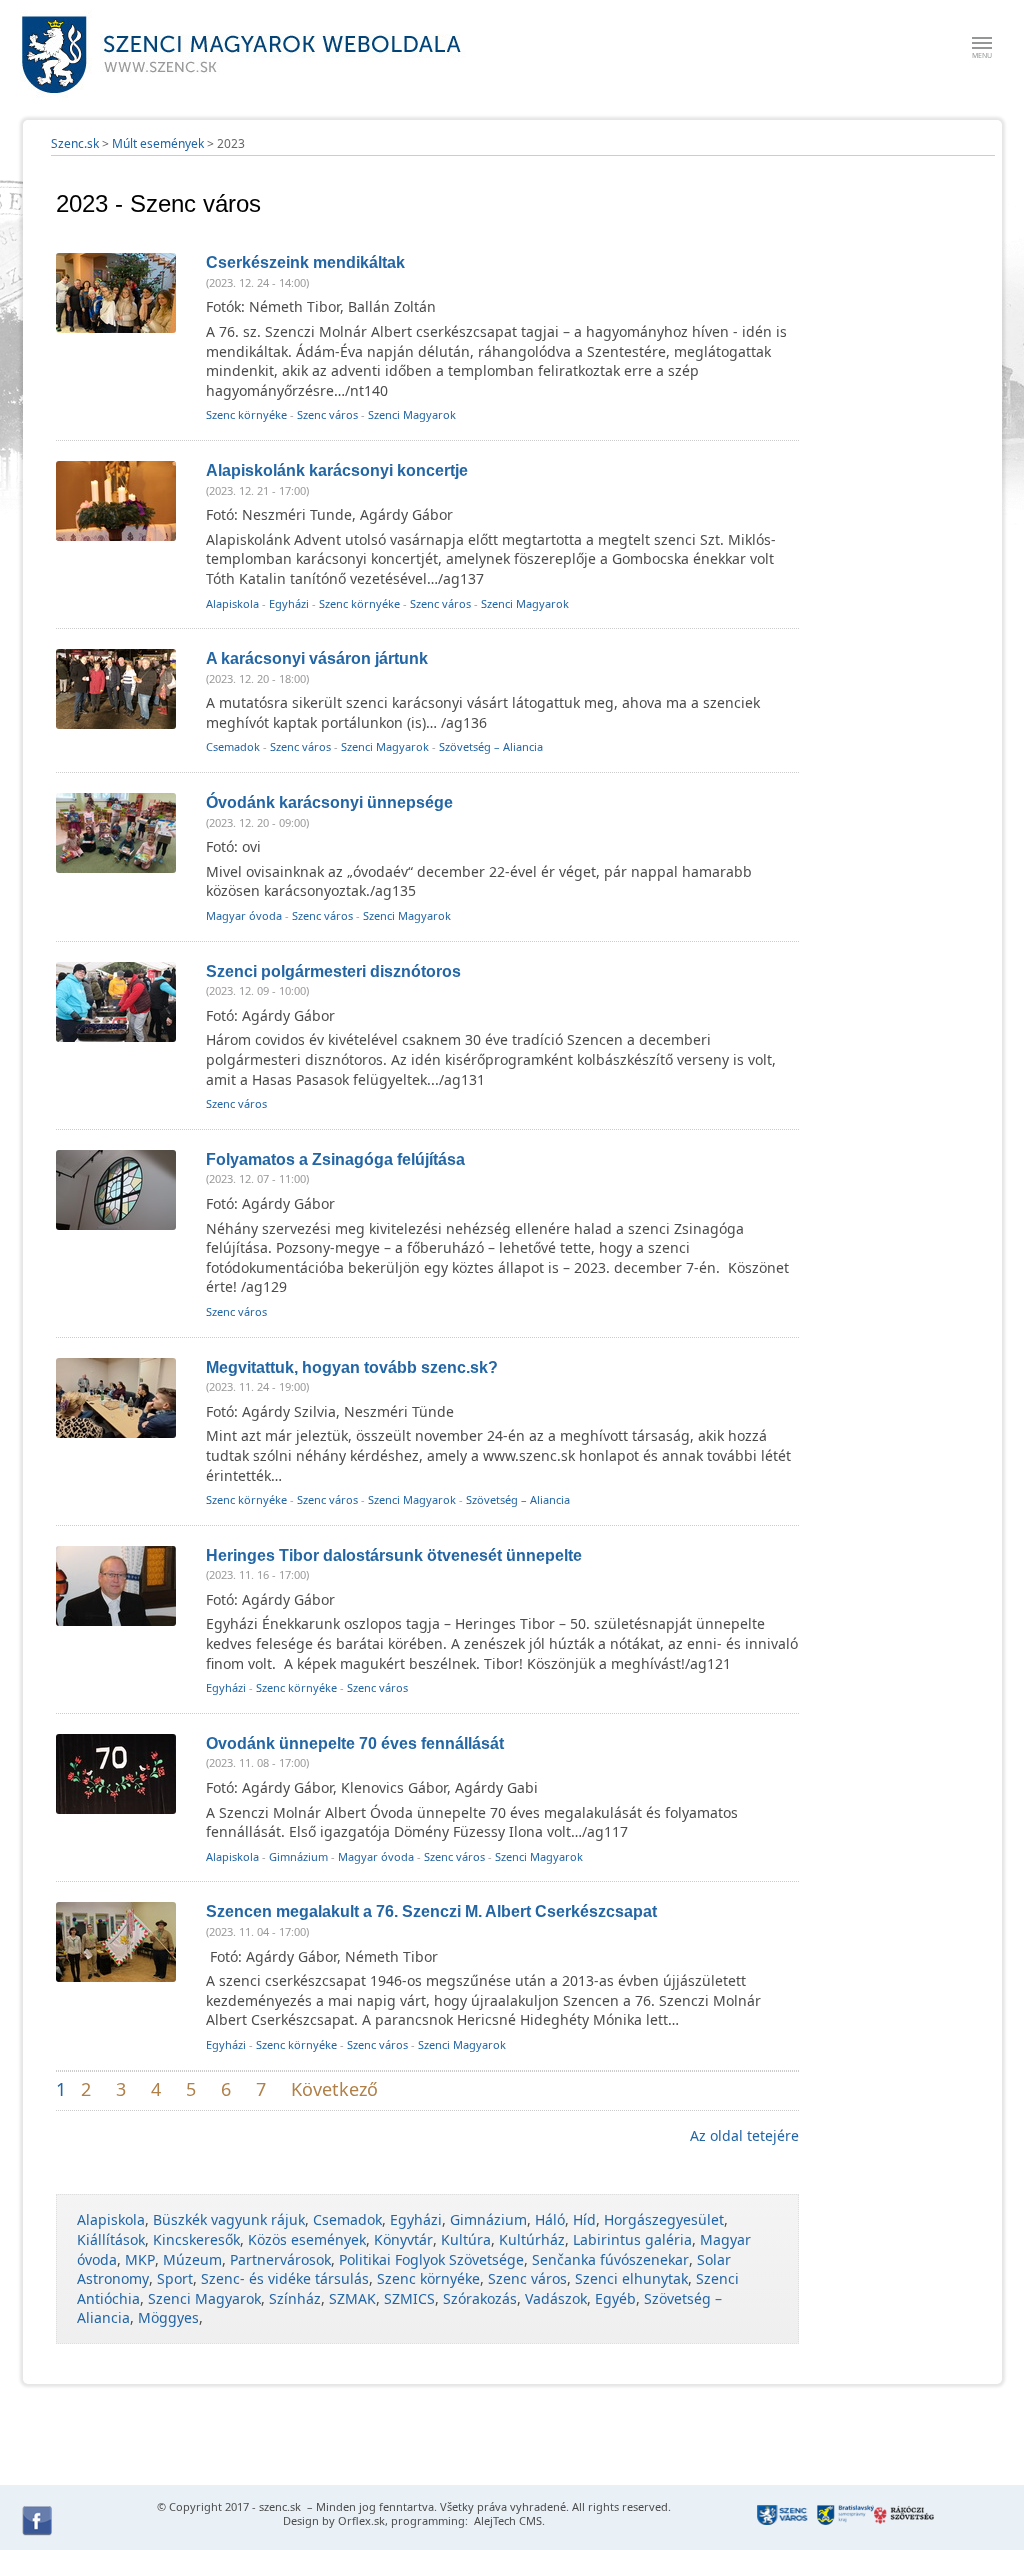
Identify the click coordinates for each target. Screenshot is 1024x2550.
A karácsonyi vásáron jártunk (317, 658)
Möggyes (168, 2317)
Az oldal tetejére (744, 2135)
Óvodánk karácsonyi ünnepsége (329, 802)
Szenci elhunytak (631, 2278)
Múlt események (158, 143)
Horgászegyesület (664, 2219)
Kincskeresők (196, 2239)
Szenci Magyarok (412, 414)
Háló (550, 2219)
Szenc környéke (246, 414)
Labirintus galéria (632, 2239)
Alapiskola (232, 603)
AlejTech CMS (506, 2520)
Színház (295, 2298)
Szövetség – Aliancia (491, 746)
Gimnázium (298, 1856)
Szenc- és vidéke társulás (285, 2278)
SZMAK (352, 2298)
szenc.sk (280, 2506)
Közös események (307, 2239)
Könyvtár (403, 2239)
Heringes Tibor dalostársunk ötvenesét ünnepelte (394, 1555)
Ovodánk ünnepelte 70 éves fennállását (355, 1743)
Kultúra (466, 2239)
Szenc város (327, 414)
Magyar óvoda (244, 915)
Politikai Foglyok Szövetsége (431, 2259)
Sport (175, 2278)
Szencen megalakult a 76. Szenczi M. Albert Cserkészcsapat (431, 1911)
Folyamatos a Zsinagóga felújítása (335, 1159)
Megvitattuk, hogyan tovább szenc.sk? (352, 1367)
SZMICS (409, 2298)
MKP (140, 2259)
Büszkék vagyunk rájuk (229, 2219)
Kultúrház (532, 2239)
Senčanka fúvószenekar (610, 2259)
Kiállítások (111, 2239)
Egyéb (615, 2298)
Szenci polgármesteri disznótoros (333, 971)
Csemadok (233, 746)
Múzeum (192, 2259)
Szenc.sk (75, 143)
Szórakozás (480, 2298)
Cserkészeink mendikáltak (305, 262)
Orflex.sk (361, 2520)
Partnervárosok (280, 2259)
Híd (584, 2219)
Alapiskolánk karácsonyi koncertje (337, 470)
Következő (334, 2089)
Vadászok (556, 2298)
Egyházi (289, 603)
